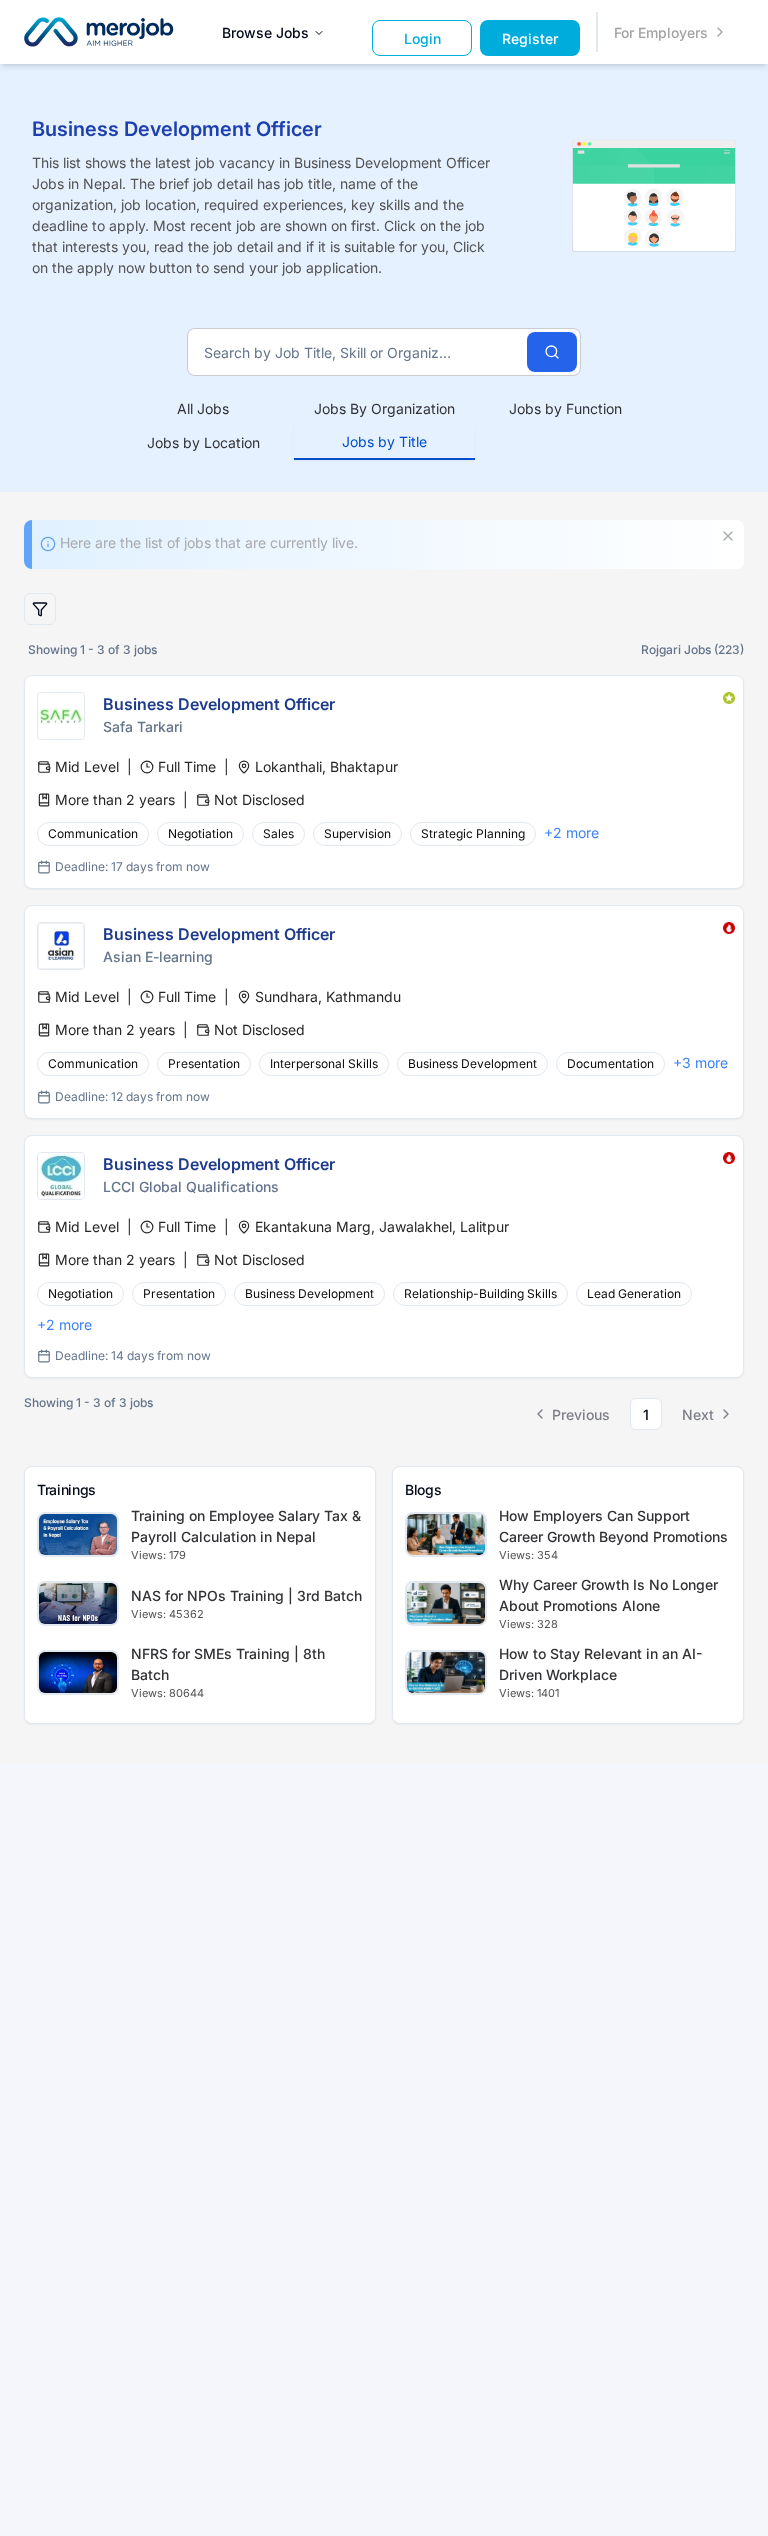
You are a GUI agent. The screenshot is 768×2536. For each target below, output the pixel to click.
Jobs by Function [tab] (565, 408)
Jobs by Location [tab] (203, 442)
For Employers (661, 32)
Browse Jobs (265, 32)
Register (530, 38)
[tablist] (384, 426)
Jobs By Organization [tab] (384, 408)
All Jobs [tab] (203, 408)
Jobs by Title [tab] (384, 441)
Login (422, 38)
